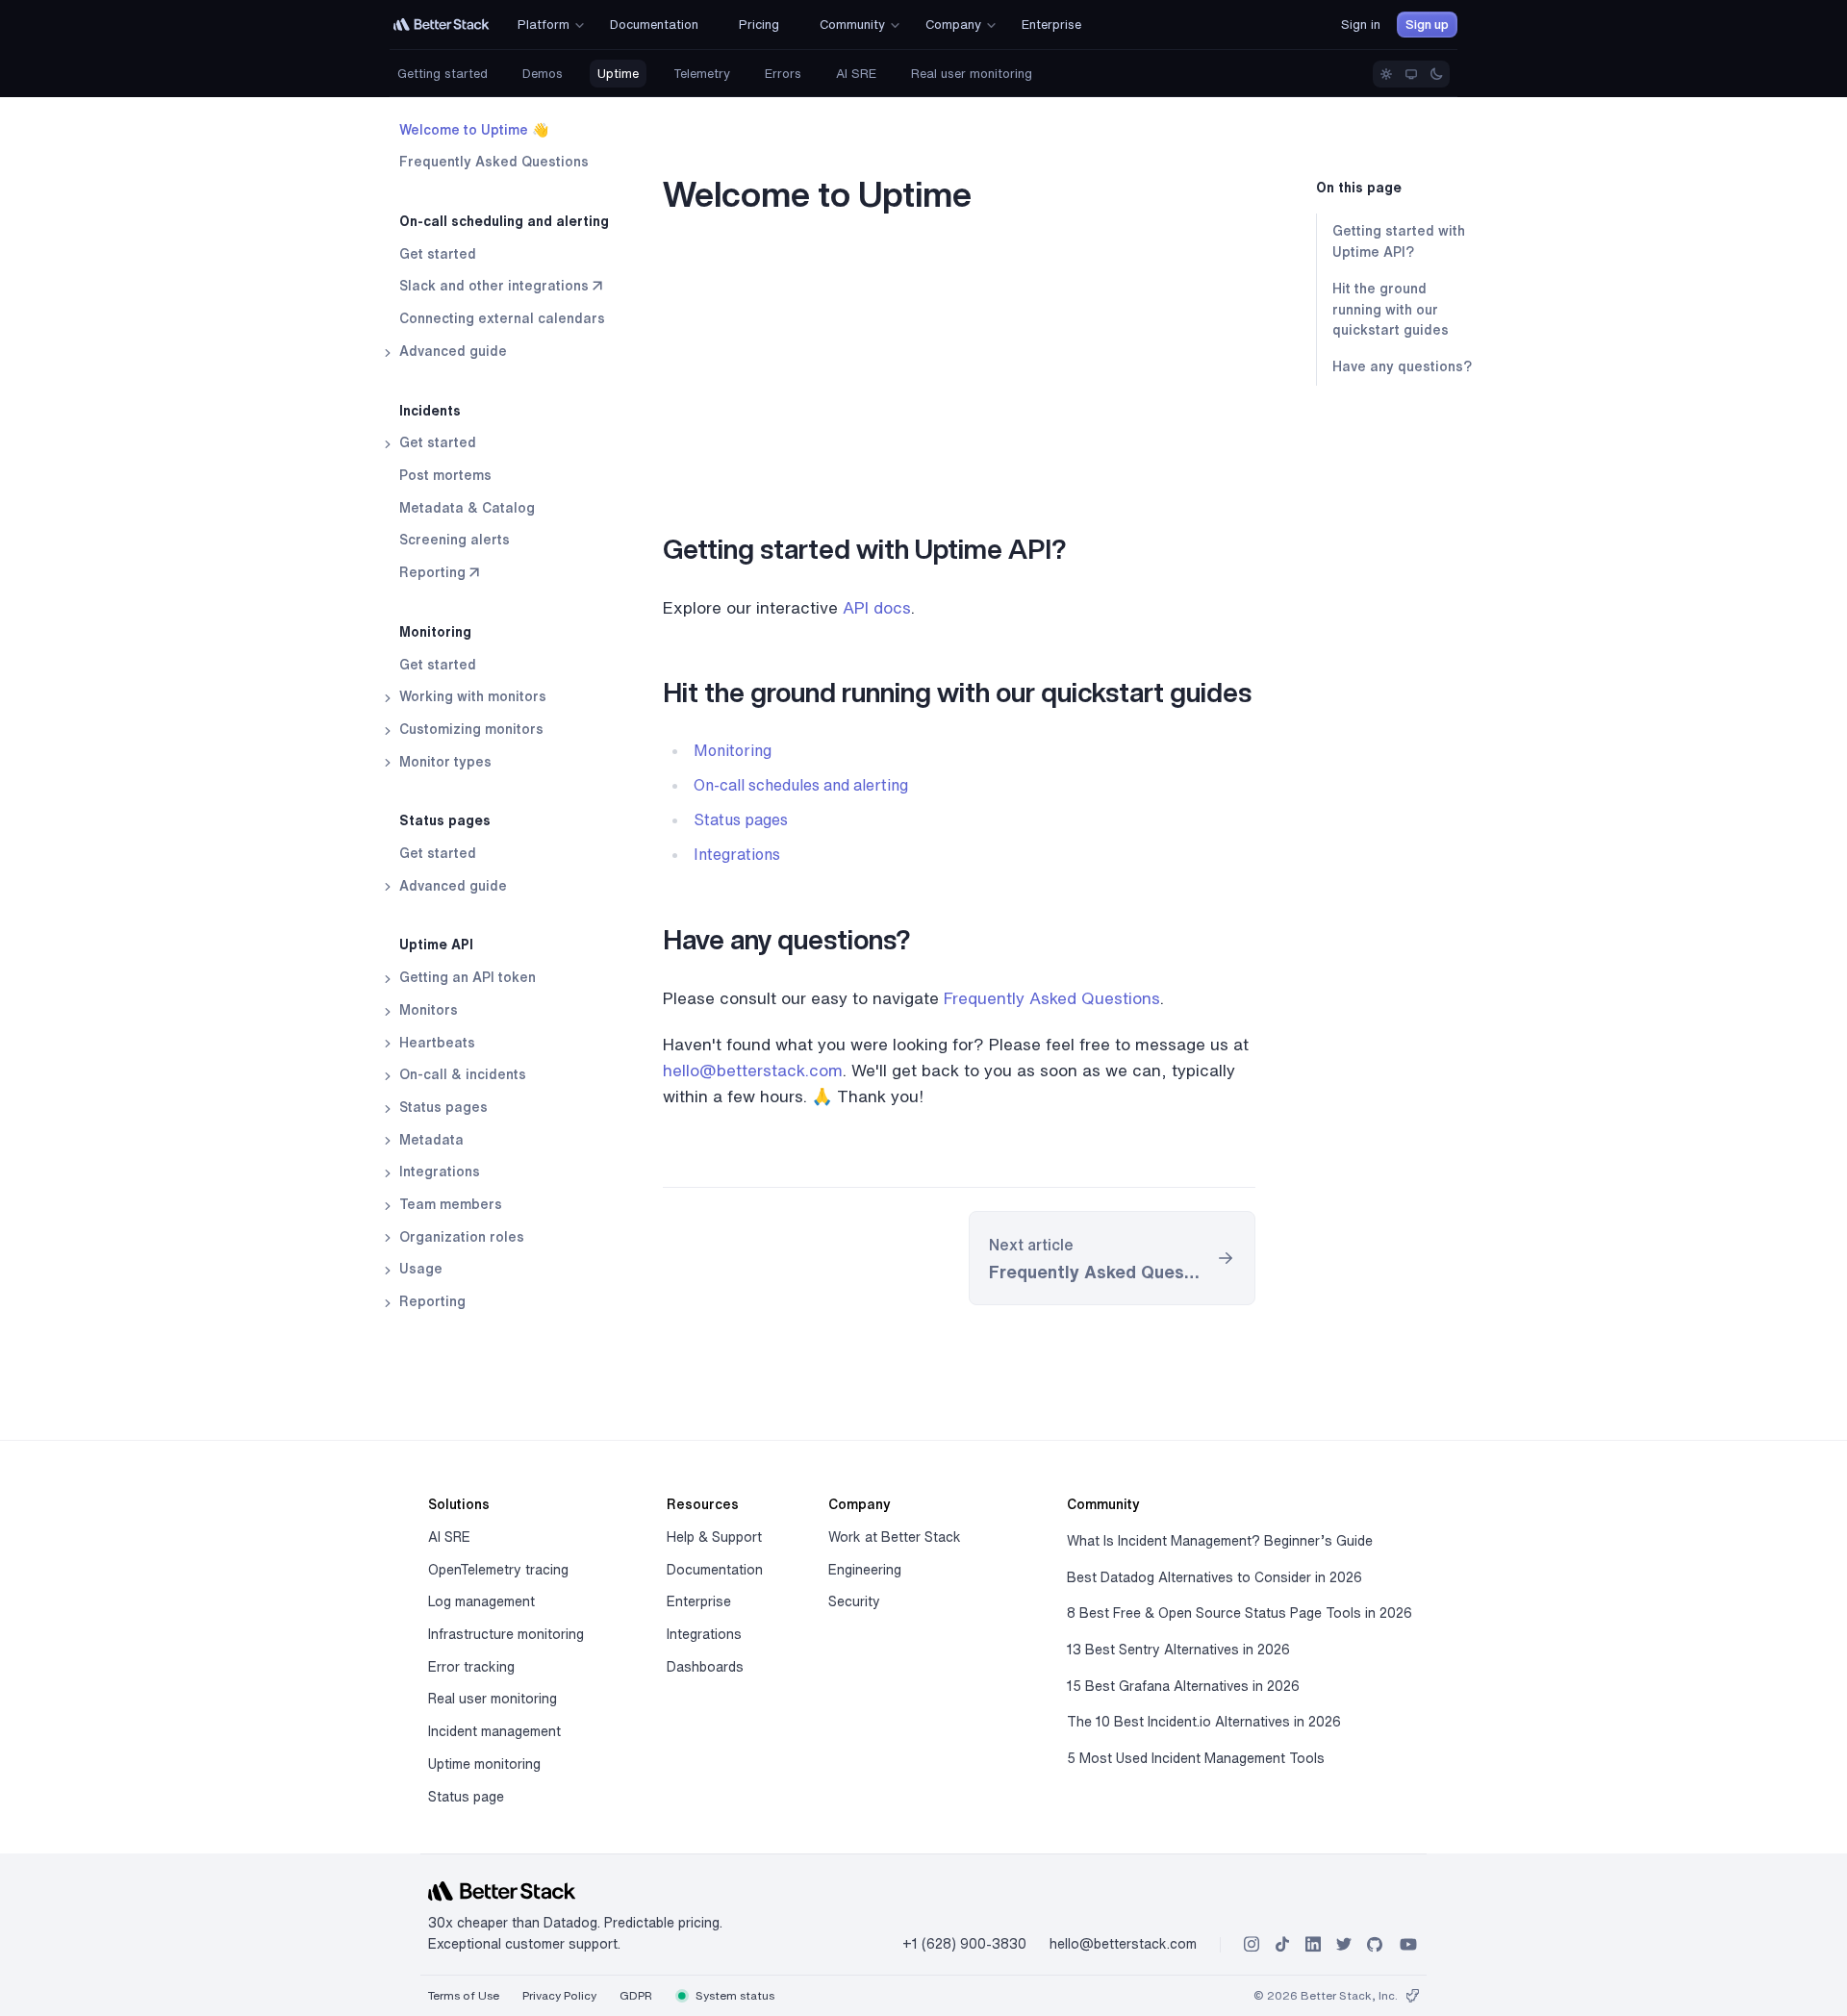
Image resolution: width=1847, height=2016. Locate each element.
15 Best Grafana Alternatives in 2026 (1183, 1686)
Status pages (445, 821)
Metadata (430, 1140)
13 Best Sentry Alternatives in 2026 (1178, 1650)
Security (854, 1601)
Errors (783, 74)
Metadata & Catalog (467, 508)
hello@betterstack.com (753, 1070)
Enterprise (699, 1601)
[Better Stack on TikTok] (1282, 1944)
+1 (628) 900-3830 (964, 1944)
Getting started (443, 74)
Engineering (865, 1570)
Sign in (1361, 25)
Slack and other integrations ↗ (501, 287)
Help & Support (714, 1537)
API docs (877, 607)
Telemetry (702, 74)
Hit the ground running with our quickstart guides (1391, 309)
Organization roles (460, 1237)
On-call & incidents (461, 1075)
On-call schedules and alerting (801, 785)
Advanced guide (451, 351)
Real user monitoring (972, 74)
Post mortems (445, 475)
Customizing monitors (469, 729)
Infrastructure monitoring (506, 1634)
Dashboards (705, 1667)
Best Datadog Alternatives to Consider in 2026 (1214, 1577)
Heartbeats (435, 1043)
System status (734, 1995)
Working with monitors (471, 697)
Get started (438, 254)
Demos (543, 74)
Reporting (430, 1302)
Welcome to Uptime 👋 (474, 130)
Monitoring (435, 632)
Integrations (438, 1172)
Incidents (430, 411)
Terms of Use (464, 1995)
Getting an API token (466, 977)
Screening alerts (455, 541)
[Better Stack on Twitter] (1344, 1944)
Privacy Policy (559, 1995)
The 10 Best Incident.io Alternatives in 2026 (1204, 1722)
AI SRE (856, 74)
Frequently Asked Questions (494, 163)
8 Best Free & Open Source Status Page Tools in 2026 (1240, 1613)
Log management (481, 1601)
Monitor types (443, 762)
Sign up (1427, 25)
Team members (449, 1204)
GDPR (636, 1995)
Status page (466, 1797)
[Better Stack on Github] (1375, 1944)
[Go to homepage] (442, 25)
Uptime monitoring (484, 1764)
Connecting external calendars (502, 319)
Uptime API (436, 945)
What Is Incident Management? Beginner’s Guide (1220, 1541)
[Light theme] (1386, 74)
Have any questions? (1402, 366)
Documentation (715, 1570)
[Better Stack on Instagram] (1252, 1944)
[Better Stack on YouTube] (1408, 1944)
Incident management (494, 1731)
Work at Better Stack (895, 1537)
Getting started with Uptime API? (1399, 242)
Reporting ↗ (439, 572)
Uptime (618, 74)
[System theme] (1411, 74)
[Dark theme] (1436, 74)
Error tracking (471, 1667)
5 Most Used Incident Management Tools (1196, 1758)
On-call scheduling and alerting (504, 221)
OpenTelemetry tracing (498, 1570)
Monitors (427, 1010)
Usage (419, 1270)
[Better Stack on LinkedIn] (1313, 1944)
